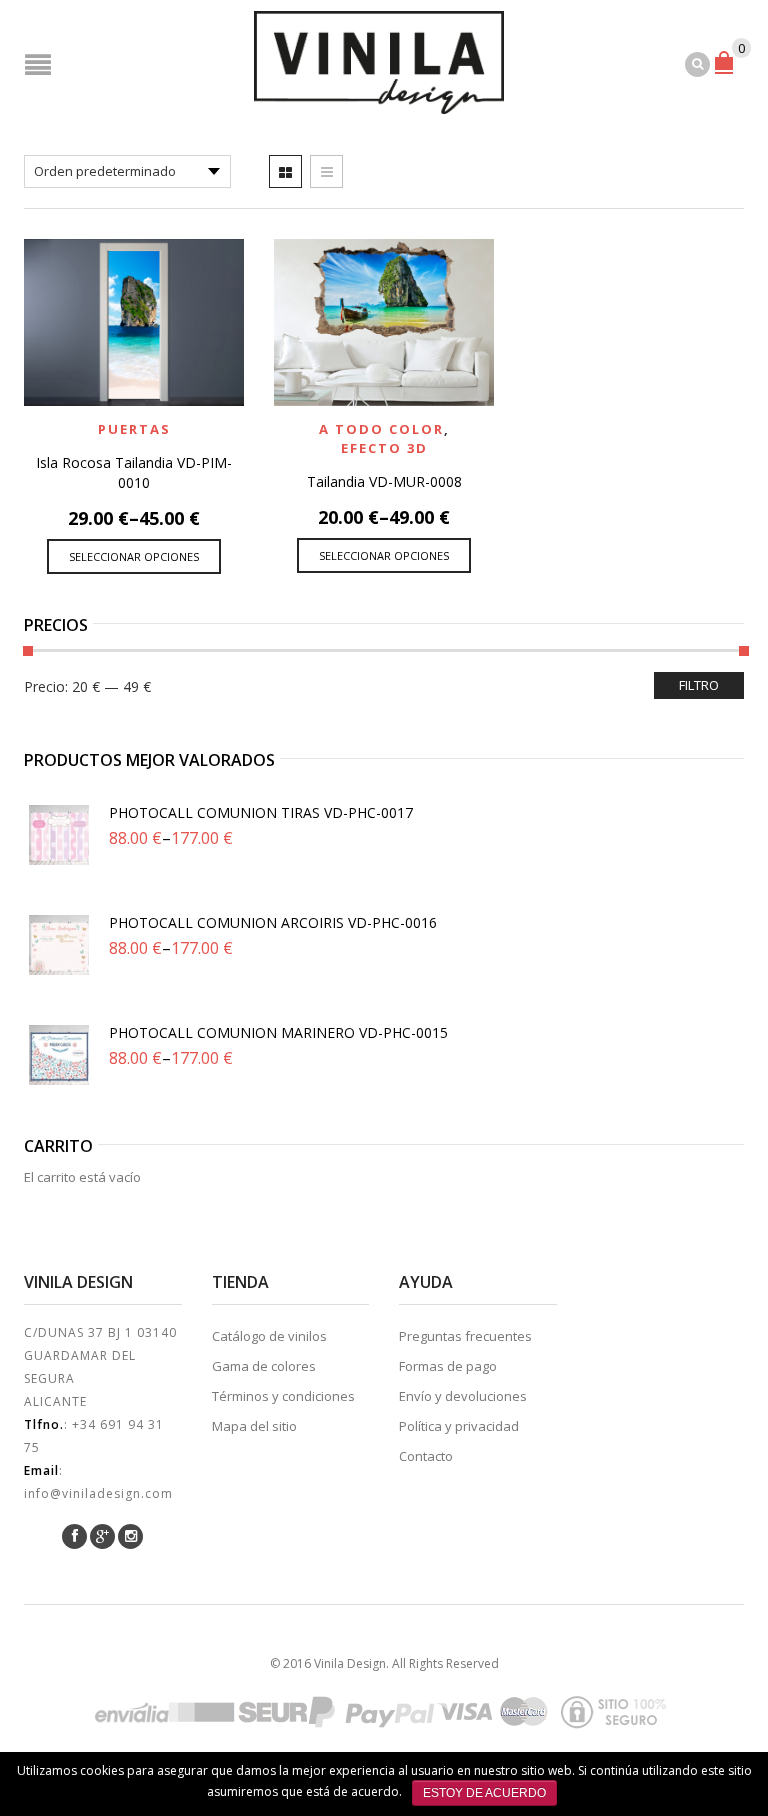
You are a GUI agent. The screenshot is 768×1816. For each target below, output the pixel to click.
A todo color (381, 429)
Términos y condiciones (283, 1396)
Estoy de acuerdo (484, 1793)
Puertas (134, 429)
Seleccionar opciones (134, 556)
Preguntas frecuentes (465, 1336)
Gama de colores (264, 1366)
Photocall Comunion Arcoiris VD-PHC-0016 (273, 922)
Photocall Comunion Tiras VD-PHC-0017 (261, 812)
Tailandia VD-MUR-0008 (384, 481)
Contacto (426, 1456)
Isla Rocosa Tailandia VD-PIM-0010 (134, 472)
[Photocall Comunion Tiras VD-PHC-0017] (59, 835)
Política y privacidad (459, 1426)
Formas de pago (448, 1366)
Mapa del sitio (254, 1426)
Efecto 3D (384, 448)
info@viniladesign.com (98, 1493)
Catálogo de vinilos (269, 1336)
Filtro (699, 685)
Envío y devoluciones (463, 1396)
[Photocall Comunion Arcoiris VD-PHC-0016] (59, 945)
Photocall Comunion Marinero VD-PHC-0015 (278, 1032)
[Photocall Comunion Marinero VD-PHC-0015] (59, 1055)
